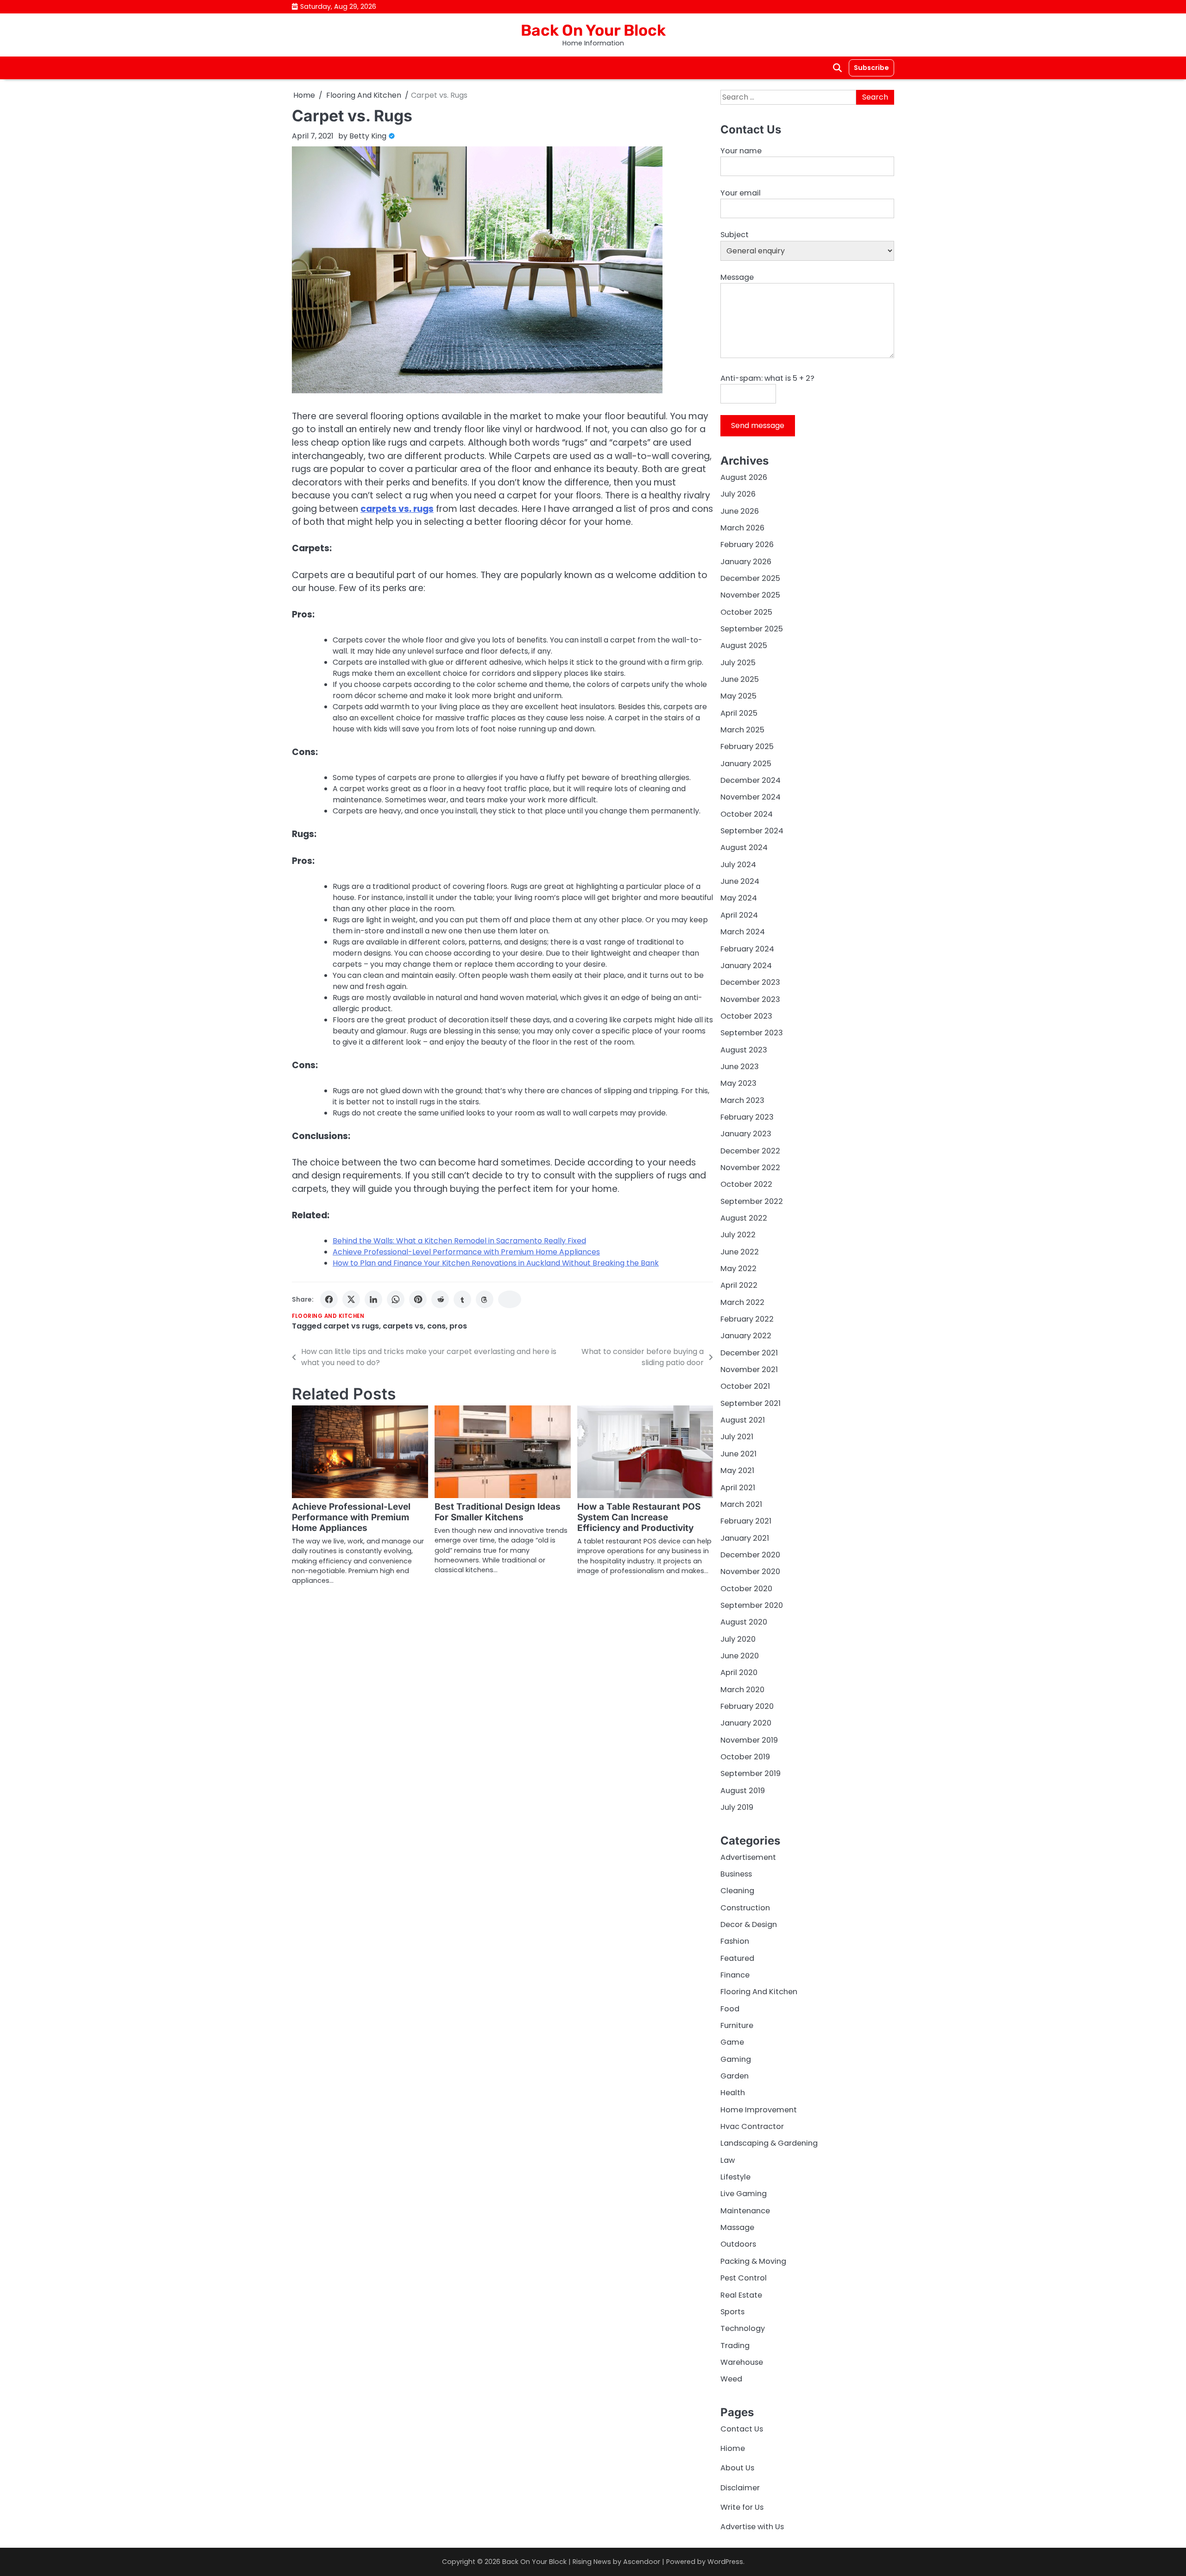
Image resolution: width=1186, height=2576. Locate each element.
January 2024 (746, 966)
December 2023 (750, 982)
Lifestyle (735, 2177)
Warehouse (742, 2362)
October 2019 (745, 1757)
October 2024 (747, 814)
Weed (731, 2379)
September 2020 (752, 1605)
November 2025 (750, 595)
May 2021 (737, 1471)
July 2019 (737, 1807)
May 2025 (738, 696)
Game (732, 2042)
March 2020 (742, 1690)
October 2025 (746, 612)
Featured (737, 1958)
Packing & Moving (753, 2261)
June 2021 (738, 1454)
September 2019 (751, 1773)
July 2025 (738, 663)
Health (733, 2093)
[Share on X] (351, 1299)
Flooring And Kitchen (328, 1316)
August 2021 (743, 1420)
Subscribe (871, 68)
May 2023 (738, 1083)
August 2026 (744, 477)
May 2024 (739, 898)
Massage (737, 2227)
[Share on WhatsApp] (396, 1299)
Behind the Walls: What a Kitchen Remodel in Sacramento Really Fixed (459, 1241)
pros (458, 1326)
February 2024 (747, 949)
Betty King (368, 136)
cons (436, 1326)
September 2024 (752, 831)
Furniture (737, 2025)
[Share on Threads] (485, 1299)
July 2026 (738, 494)
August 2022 (744, 1218)
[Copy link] (510, 1299)
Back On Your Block (593, 30)
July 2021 (737, 1437)
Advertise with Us (752, 2527)
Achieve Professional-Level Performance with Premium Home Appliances (466, 1252)
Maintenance (745, 2211)
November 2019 (749, 1740)
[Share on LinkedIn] (373, 1299)
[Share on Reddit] (440, 1299)
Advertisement (748, 1857)
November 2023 (750, 999)
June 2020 (740, 1656)
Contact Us (742, 2429)
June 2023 (740, 1067)
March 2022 (742, 1302)
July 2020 (738, 1639)
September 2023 (752, 1033)
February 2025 (747, 746)
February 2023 (747, 1117)
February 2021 (746, 1521)
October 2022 (746, 1184)
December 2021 (749, 1353)
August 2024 (744, 847)
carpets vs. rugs (397, 509)
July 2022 (738, 1235)
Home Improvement (759, 2110)
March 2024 (743, 932)
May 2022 (738, 1269)
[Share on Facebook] (329, 1299)
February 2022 (747, 1319)
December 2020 (750, 1555)
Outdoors (738, 2244)
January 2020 (746, 1723)
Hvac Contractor (752, 2126)
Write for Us (742, 2507)
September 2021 (751, 1403)
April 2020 (739, 1672)
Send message (758, 425)
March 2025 (742, 730)
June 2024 (740, 881)
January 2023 (746, 1134)
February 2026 (747, 545)
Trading (735, 2346)
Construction (745, 1908)
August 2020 (744, 1622)
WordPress (725, 2562)
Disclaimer (740, 2488)
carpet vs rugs (351, 1326)
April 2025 (739, 713)
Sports (732, 2312)
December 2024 (751, 780)
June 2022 (740, 1252)
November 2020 (750, 1571)
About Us (737, 2468)
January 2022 (746, 1336)
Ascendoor (642, 2562)
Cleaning (737, 1891)
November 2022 (750, 1168)
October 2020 (746, 1589)
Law (728, 2160)
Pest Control (744, 2278)
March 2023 (742, 1100)
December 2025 (750, 578)
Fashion (735, 1941)
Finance (735, 1975)
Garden (735, 2076)
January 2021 (745, 1538)
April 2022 (739, 1285)
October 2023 (746, 1016)
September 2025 (752, 629)
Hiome (733, 2448)
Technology (743, 2328)
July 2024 (738, 865)
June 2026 (740, 511)
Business (736, 1874)
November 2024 (751, 797)
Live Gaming (744, 2194)
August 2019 (743, 1791)
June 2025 (740, 679)
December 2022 (750, 1151)
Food (730, 2009)
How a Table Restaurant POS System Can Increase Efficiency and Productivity (639, 1517)
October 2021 (745, 1386)
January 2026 (746, 562)
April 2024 (739, 915)
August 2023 (744, 1050)
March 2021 (741, 1504)
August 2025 (744, 646)
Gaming (736, 2059)
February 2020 (747, 1706)
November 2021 (749, 1370)
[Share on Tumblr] (462, 1299)
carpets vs (403, 1326)
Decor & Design (749, 1924)
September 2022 (752, 1201)
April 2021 (738, 1488)
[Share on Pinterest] (418, 1299)
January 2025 (746, 764)
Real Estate (741, 2295)
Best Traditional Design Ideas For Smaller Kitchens (498, 1512)
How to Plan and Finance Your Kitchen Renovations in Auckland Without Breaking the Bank (496, 1263)
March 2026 (742, 528)
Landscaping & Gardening (769, 2143)
